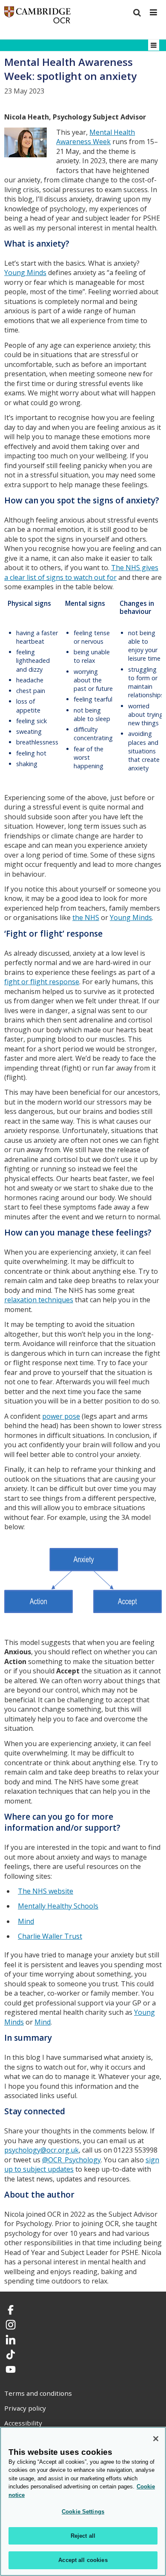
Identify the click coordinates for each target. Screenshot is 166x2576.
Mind (26, 1921)
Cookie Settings (83, 2512)
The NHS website (46, 1891)
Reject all (83, 2536)
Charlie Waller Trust (50, 1936)
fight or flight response (42, 982)
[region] (83, 2501)
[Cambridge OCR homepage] (37, 17)
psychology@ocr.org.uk (41, 2150)
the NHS (86, 917)
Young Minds (25, 273)
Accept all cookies (83, 2560)
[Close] (156, 2439)
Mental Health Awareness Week (96, 137)
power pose (61, 1416)
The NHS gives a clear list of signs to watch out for (81, 572)
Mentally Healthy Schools (58, 1906)
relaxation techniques (39, 1300)
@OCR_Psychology (72, 2160)
